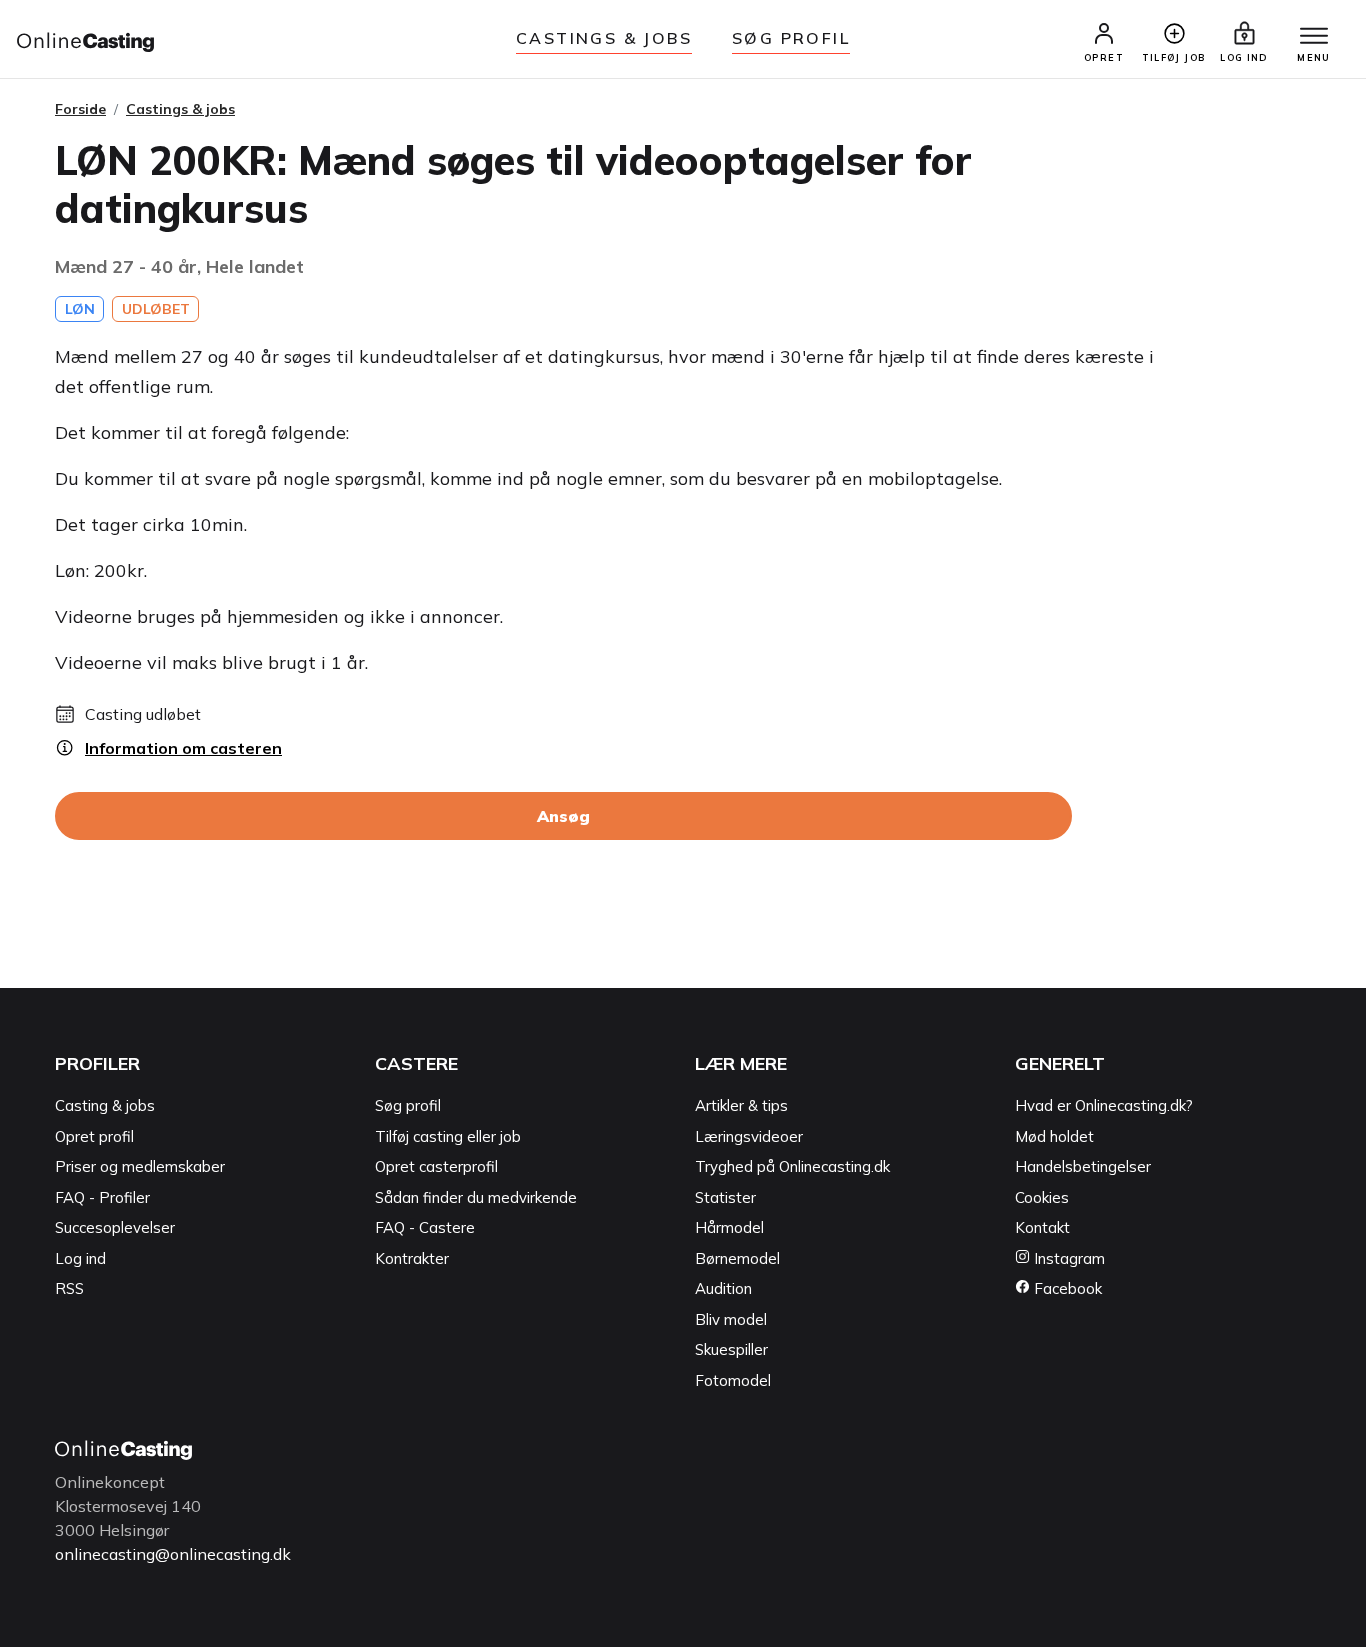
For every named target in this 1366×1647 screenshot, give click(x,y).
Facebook (1066, 1288)
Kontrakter (412, 1258)
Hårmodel (729, 1227)
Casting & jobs (105, 1105)
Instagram (1067, 1258)
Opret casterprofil (436, 1166)
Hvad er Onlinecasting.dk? (1104, 1105)
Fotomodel (733, 1380)
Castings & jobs (604, 38)
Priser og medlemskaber (140, 1166)
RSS (69, 1288)
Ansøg (563, 816)
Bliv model (731, 1319)
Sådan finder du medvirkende (476, 1197)
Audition (723, 1288)
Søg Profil (791, 38)
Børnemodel (737, 1258)
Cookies (1042, 1197)
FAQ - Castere (425, 1227)
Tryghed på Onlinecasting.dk (792, 1166)
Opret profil (94, 1136)
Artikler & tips (741, 1105)
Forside (80, 109)
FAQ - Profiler (102, 1197)
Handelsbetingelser (1083, 1166)
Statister (725, 1197)
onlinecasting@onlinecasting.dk (173, 1554)
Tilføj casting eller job (448, 1136)
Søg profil (408, 1105)
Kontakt (1042, 1227)
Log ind (80, 1258)
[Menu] (1314, 37)
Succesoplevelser (115, 1227)
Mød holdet (1054, 1136)
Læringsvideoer (749, 1136)
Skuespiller (731, 1349)
